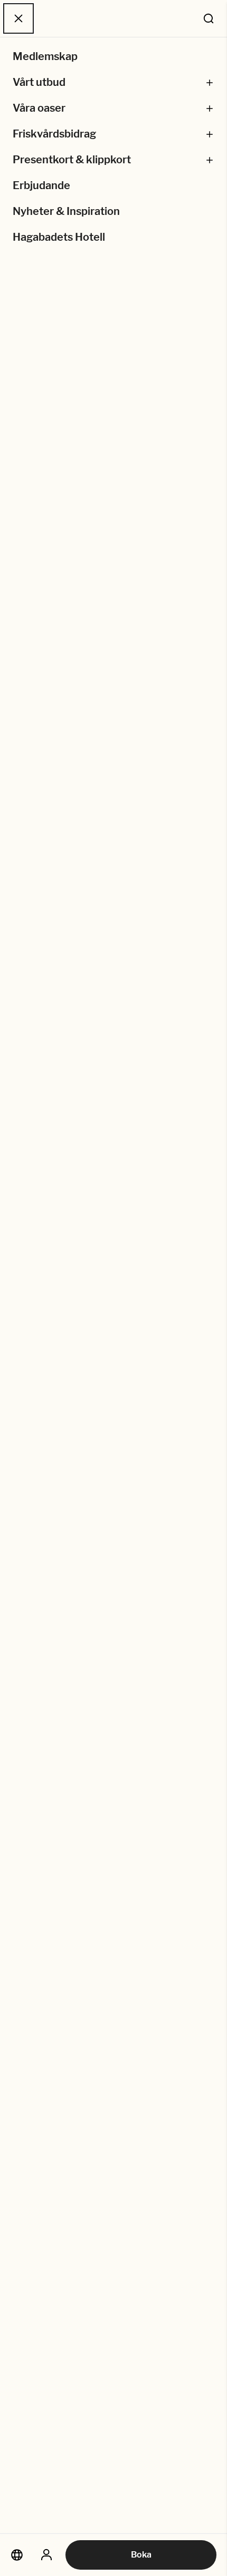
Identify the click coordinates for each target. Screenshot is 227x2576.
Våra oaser (39, 108)
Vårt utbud (39, 82)
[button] (210, 82)
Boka (141, 2555)
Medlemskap (45, 56)
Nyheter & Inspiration (66, 211)
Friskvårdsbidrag (54, 134)
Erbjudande (41, 185)
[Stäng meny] (18, 18)
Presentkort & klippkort (72, 160)
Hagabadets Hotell (59, 237)
